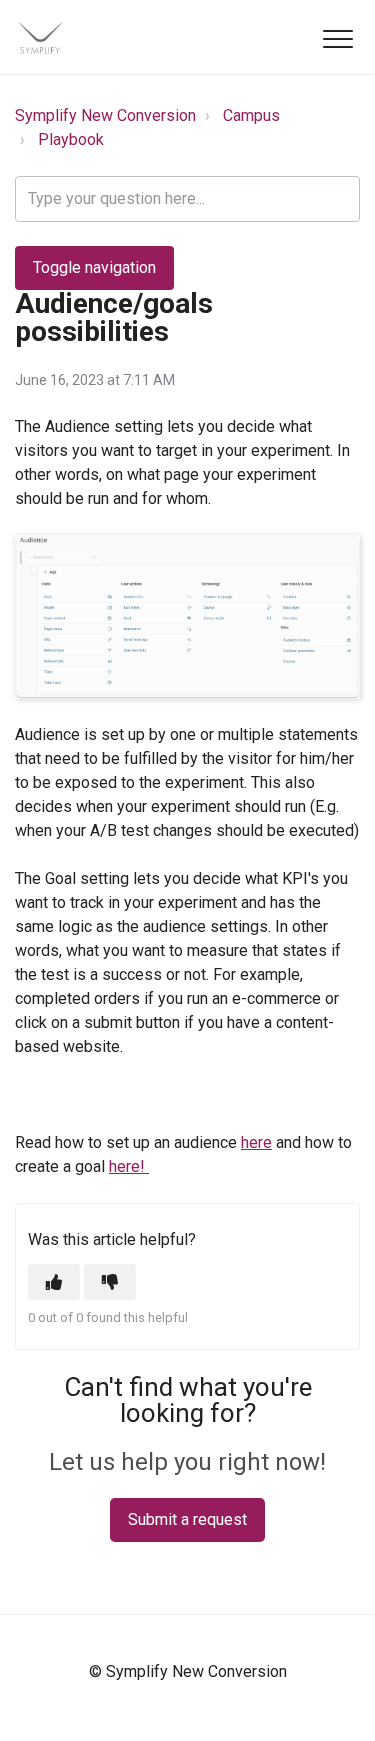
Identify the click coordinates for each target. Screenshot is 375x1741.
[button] (337, 38)
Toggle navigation (94, 267)
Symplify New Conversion (105, 115)
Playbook (71, 139)
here (256, 1142)
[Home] (40, 37)
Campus (251, 115)
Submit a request (187, 1519)
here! (129, 1166)
